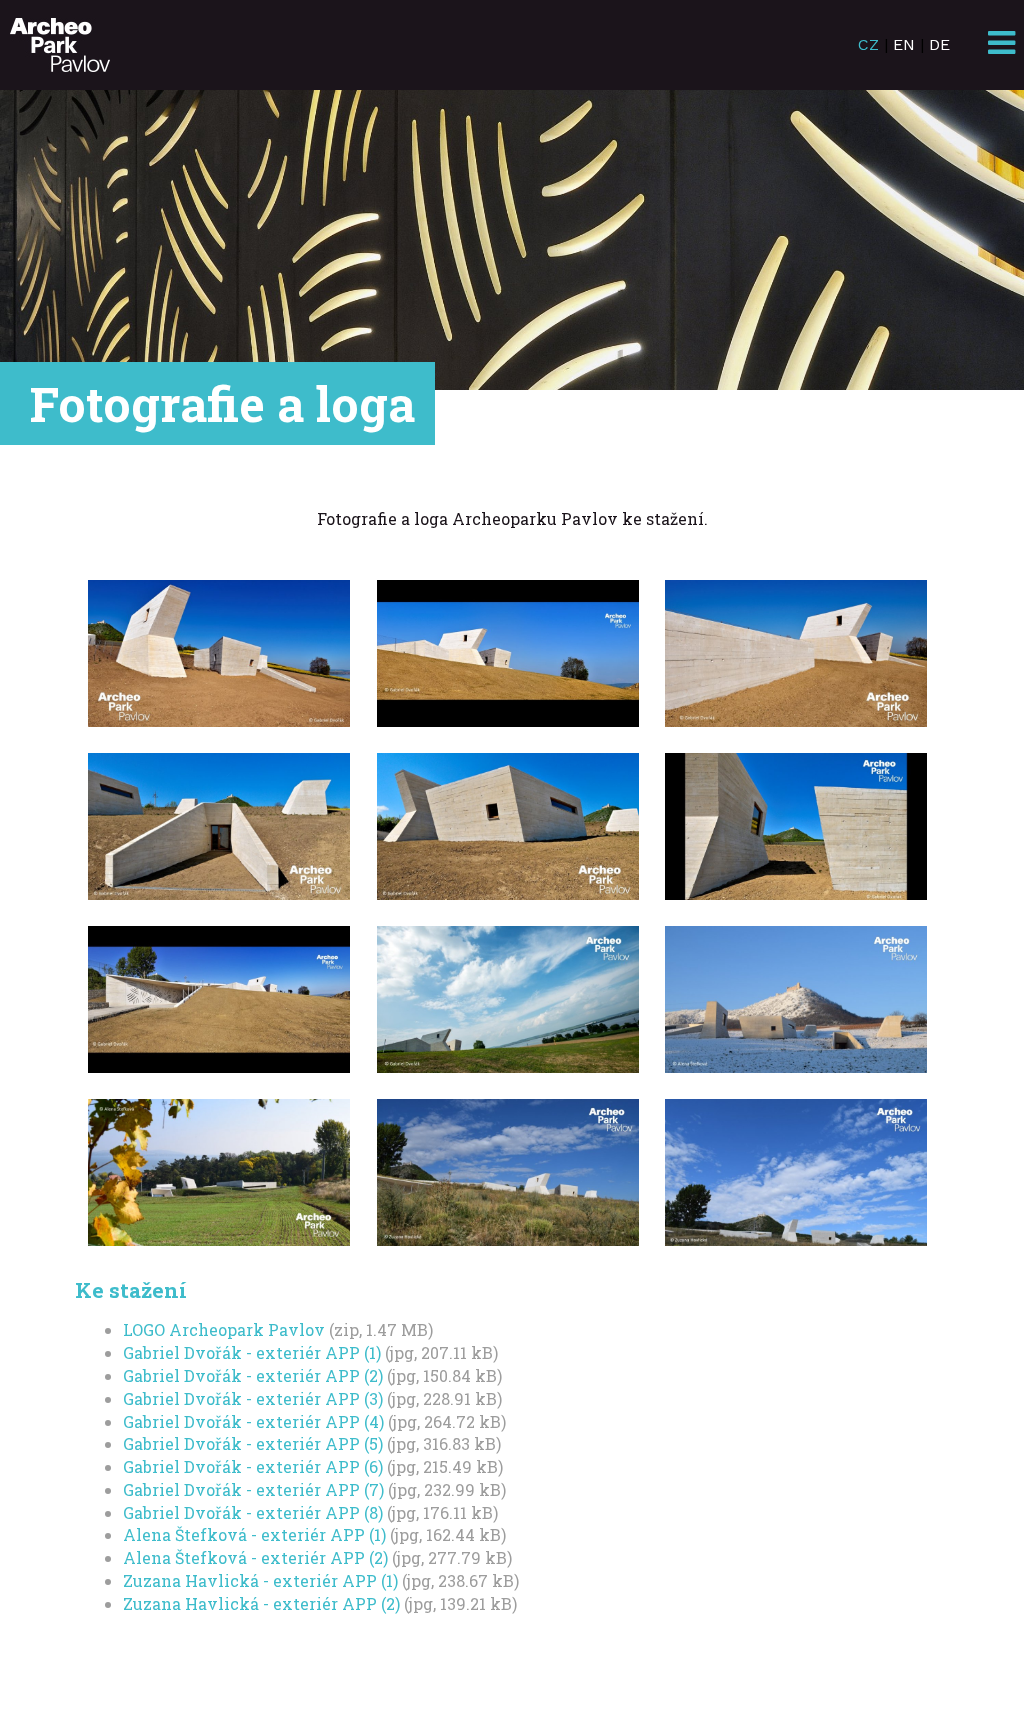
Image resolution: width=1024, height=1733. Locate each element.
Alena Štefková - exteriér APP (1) (254, 1534)
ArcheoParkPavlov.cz (60, 45)
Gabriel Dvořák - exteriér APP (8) (253, 1512)
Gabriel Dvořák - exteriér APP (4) (253, 1421)
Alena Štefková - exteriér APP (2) (255, 1557)
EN (904, 44)
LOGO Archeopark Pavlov (224, 1329)
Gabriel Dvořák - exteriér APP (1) (252, 1352)
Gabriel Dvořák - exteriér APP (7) (253, 1489)
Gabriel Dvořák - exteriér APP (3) (253, 1398)
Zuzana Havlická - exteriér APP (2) (261, 1603)
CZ (868, 44)
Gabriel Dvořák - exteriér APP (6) (253, 1466)
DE (939, 44)
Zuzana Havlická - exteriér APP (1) (260, 1580)
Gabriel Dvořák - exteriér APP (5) (253, 1443)
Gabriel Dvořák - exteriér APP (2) (253, 1375)
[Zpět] (874, 1658)
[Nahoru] (949, 1658)
